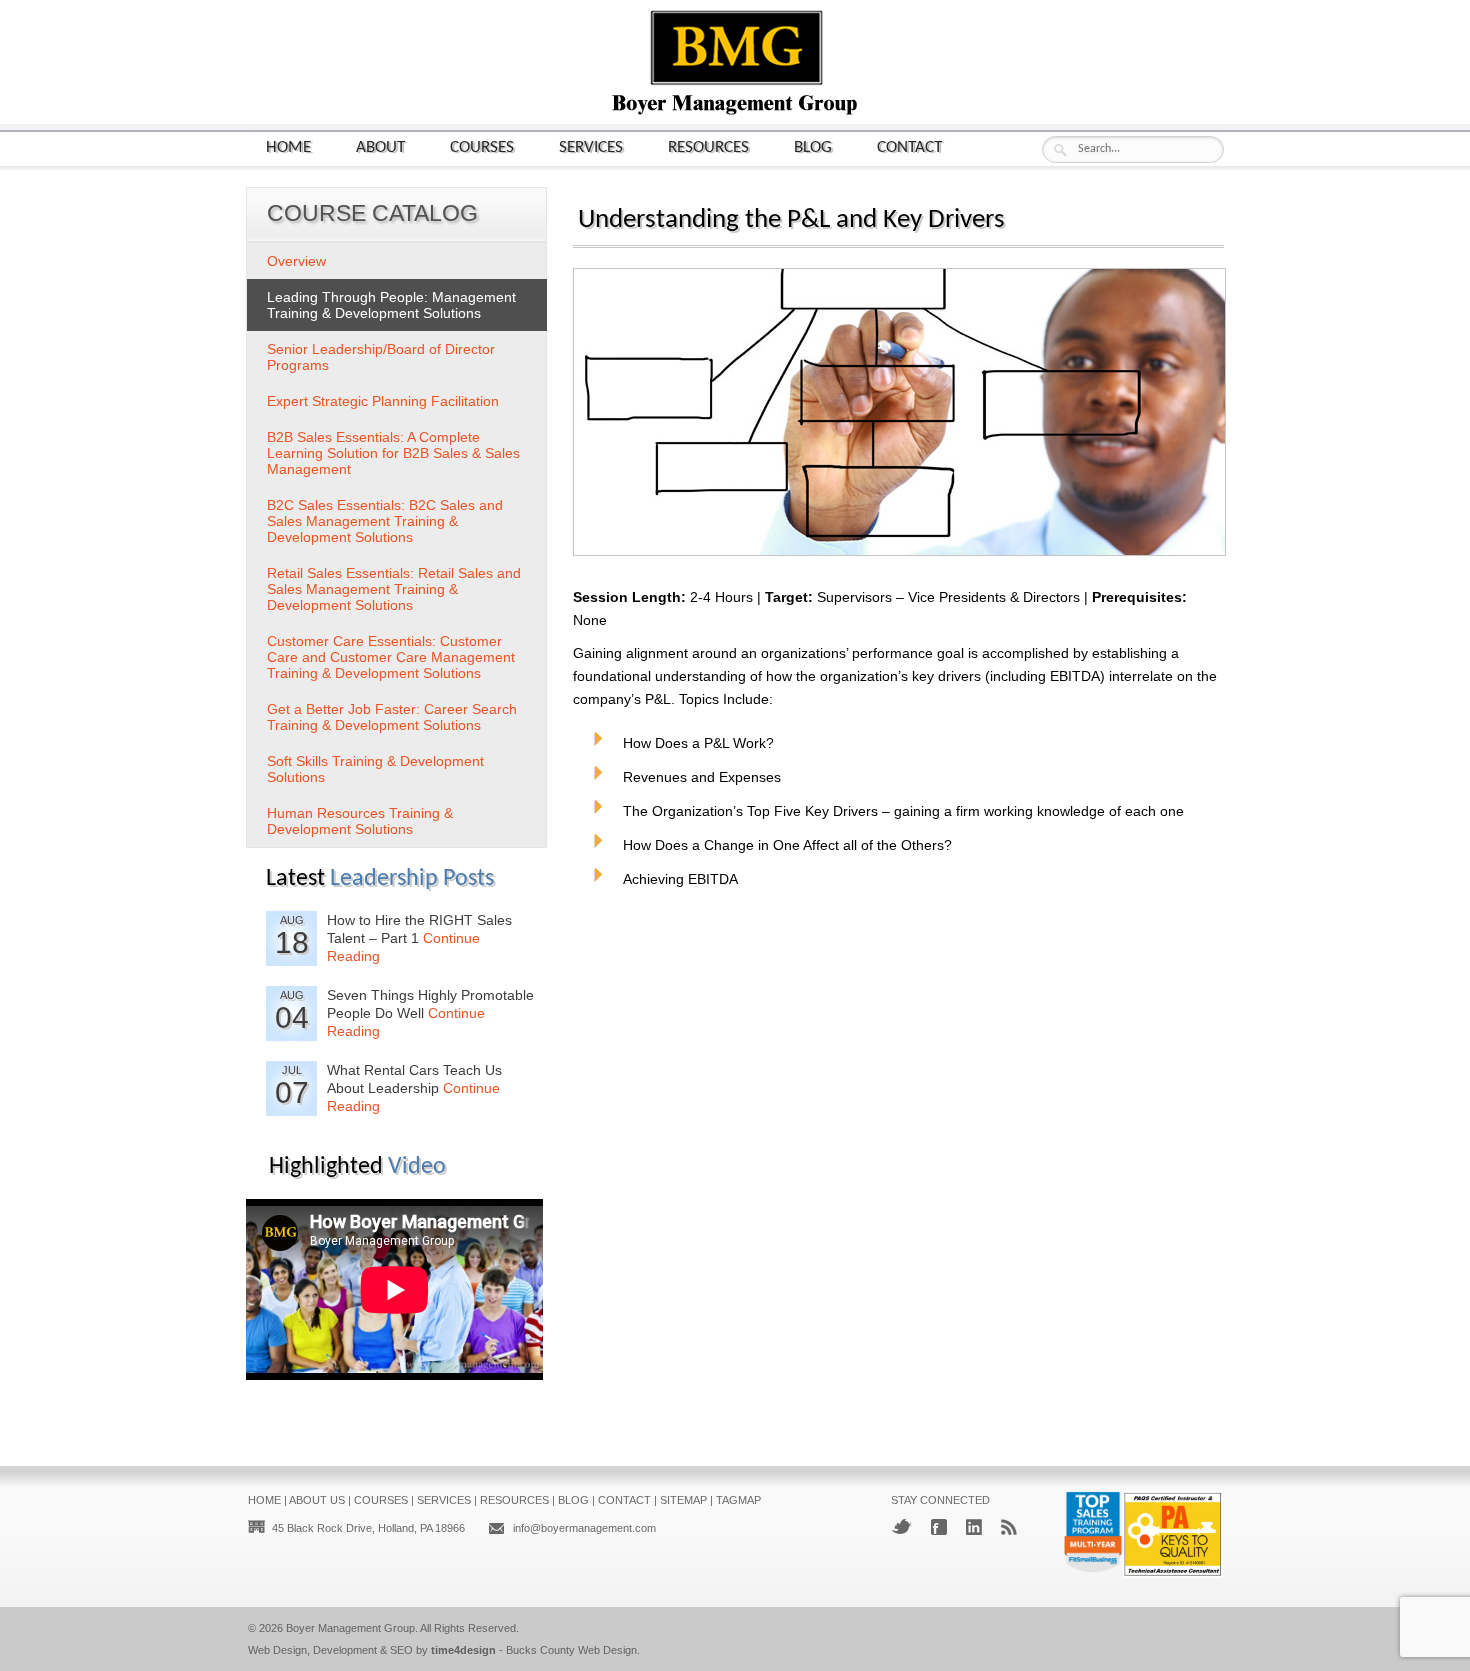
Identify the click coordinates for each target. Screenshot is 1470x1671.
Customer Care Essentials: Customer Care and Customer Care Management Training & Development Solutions (391, 657)
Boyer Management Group (350, 1628)
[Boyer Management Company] (735, 112)
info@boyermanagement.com (584, 1528)
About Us (317, 1500)
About (380, 147)
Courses (482, 147)
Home (288, 147)
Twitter (901, 1526)
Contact (909, 147)
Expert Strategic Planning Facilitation (383, 401)
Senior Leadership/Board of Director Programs (381, 357)
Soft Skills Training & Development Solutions (375, 769)
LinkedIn (974, 1527)
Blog (813, 147)
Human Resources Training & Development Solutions (360, 821)
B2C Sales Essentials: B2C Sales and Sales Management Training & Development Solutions (385, 521)
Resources (708, 147)
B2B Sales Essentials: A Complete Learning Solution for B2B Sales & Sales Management (393, 453)
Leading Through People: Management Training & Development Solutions (391, 305)
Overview (296, 261)
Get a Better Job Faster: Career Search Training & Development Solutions (392, 717)
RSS (1009, 1527)
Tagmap (738, 1500)
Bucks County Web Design (571, 1650)
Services (591, 147)
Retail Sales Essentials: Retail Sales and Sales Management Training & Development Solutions (394, 589)
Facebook (939, 1527)
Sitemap (683, 1500)
